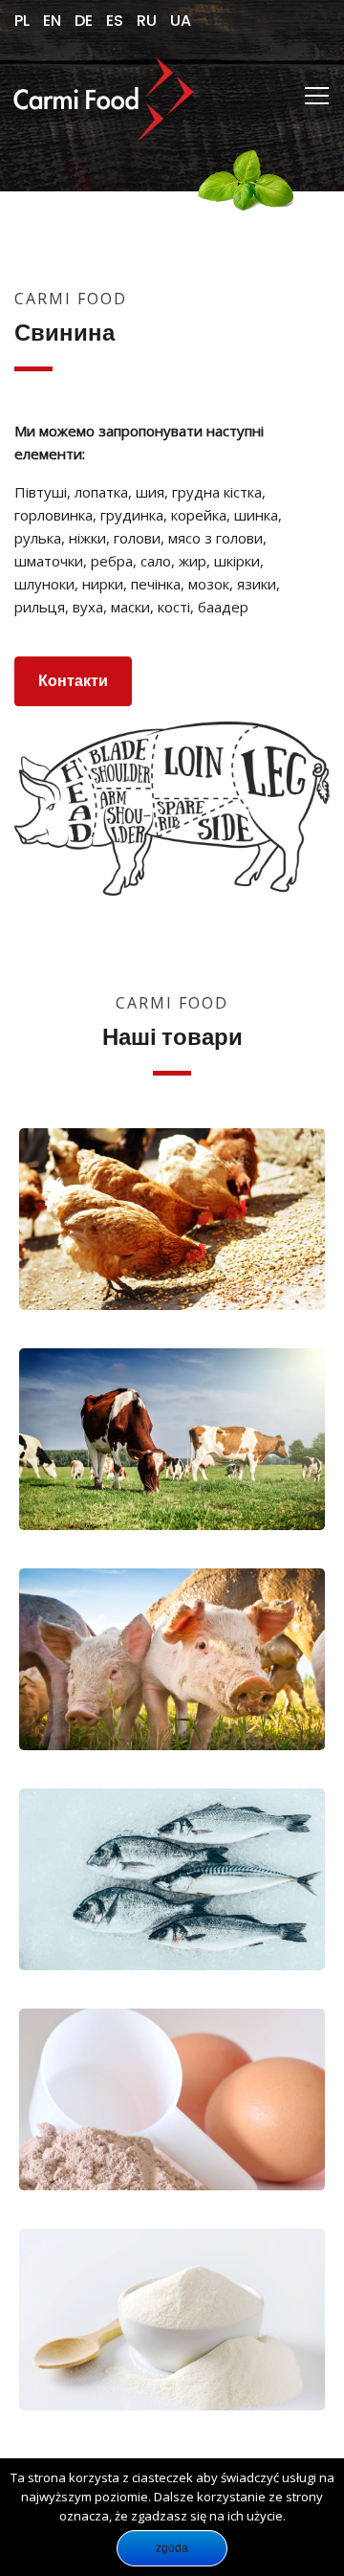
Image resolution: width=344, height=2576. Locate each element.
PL (22, 21)
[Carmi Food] (100, 96)
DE (84, 21)
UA (181, 21)
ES (115, 21)
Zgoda (172, 2548)
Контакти (73, 681)
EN (52, 21)
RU (147, 21)
